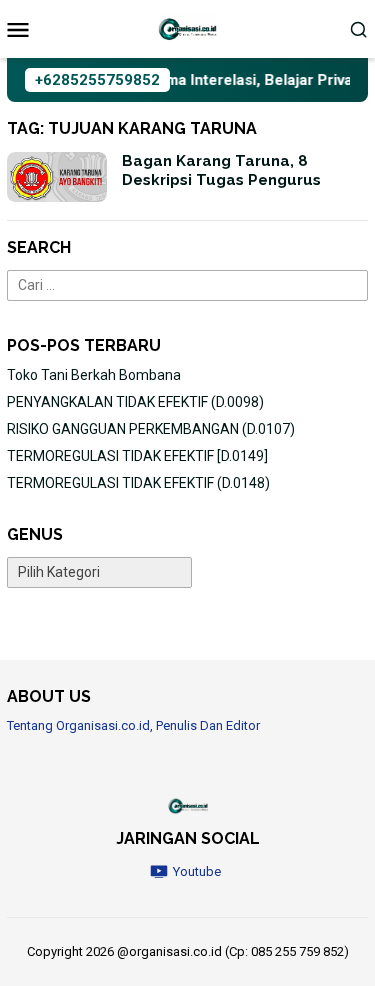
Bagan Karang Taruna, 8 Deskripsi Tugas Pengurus (221, 171)
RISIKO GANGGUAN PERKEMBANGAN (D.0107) (151, 429)
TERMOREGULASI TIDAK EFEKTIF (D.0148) (138, 483)
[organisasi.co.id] (188, 28)
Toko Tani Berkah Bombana (94, 375)
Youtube (197, 871)
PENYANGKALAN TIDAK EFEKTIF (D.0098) (135, 402)
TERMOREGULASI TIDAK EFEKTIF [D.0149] (137, 456)
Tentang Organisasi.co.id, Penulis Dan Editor (133, 725)
